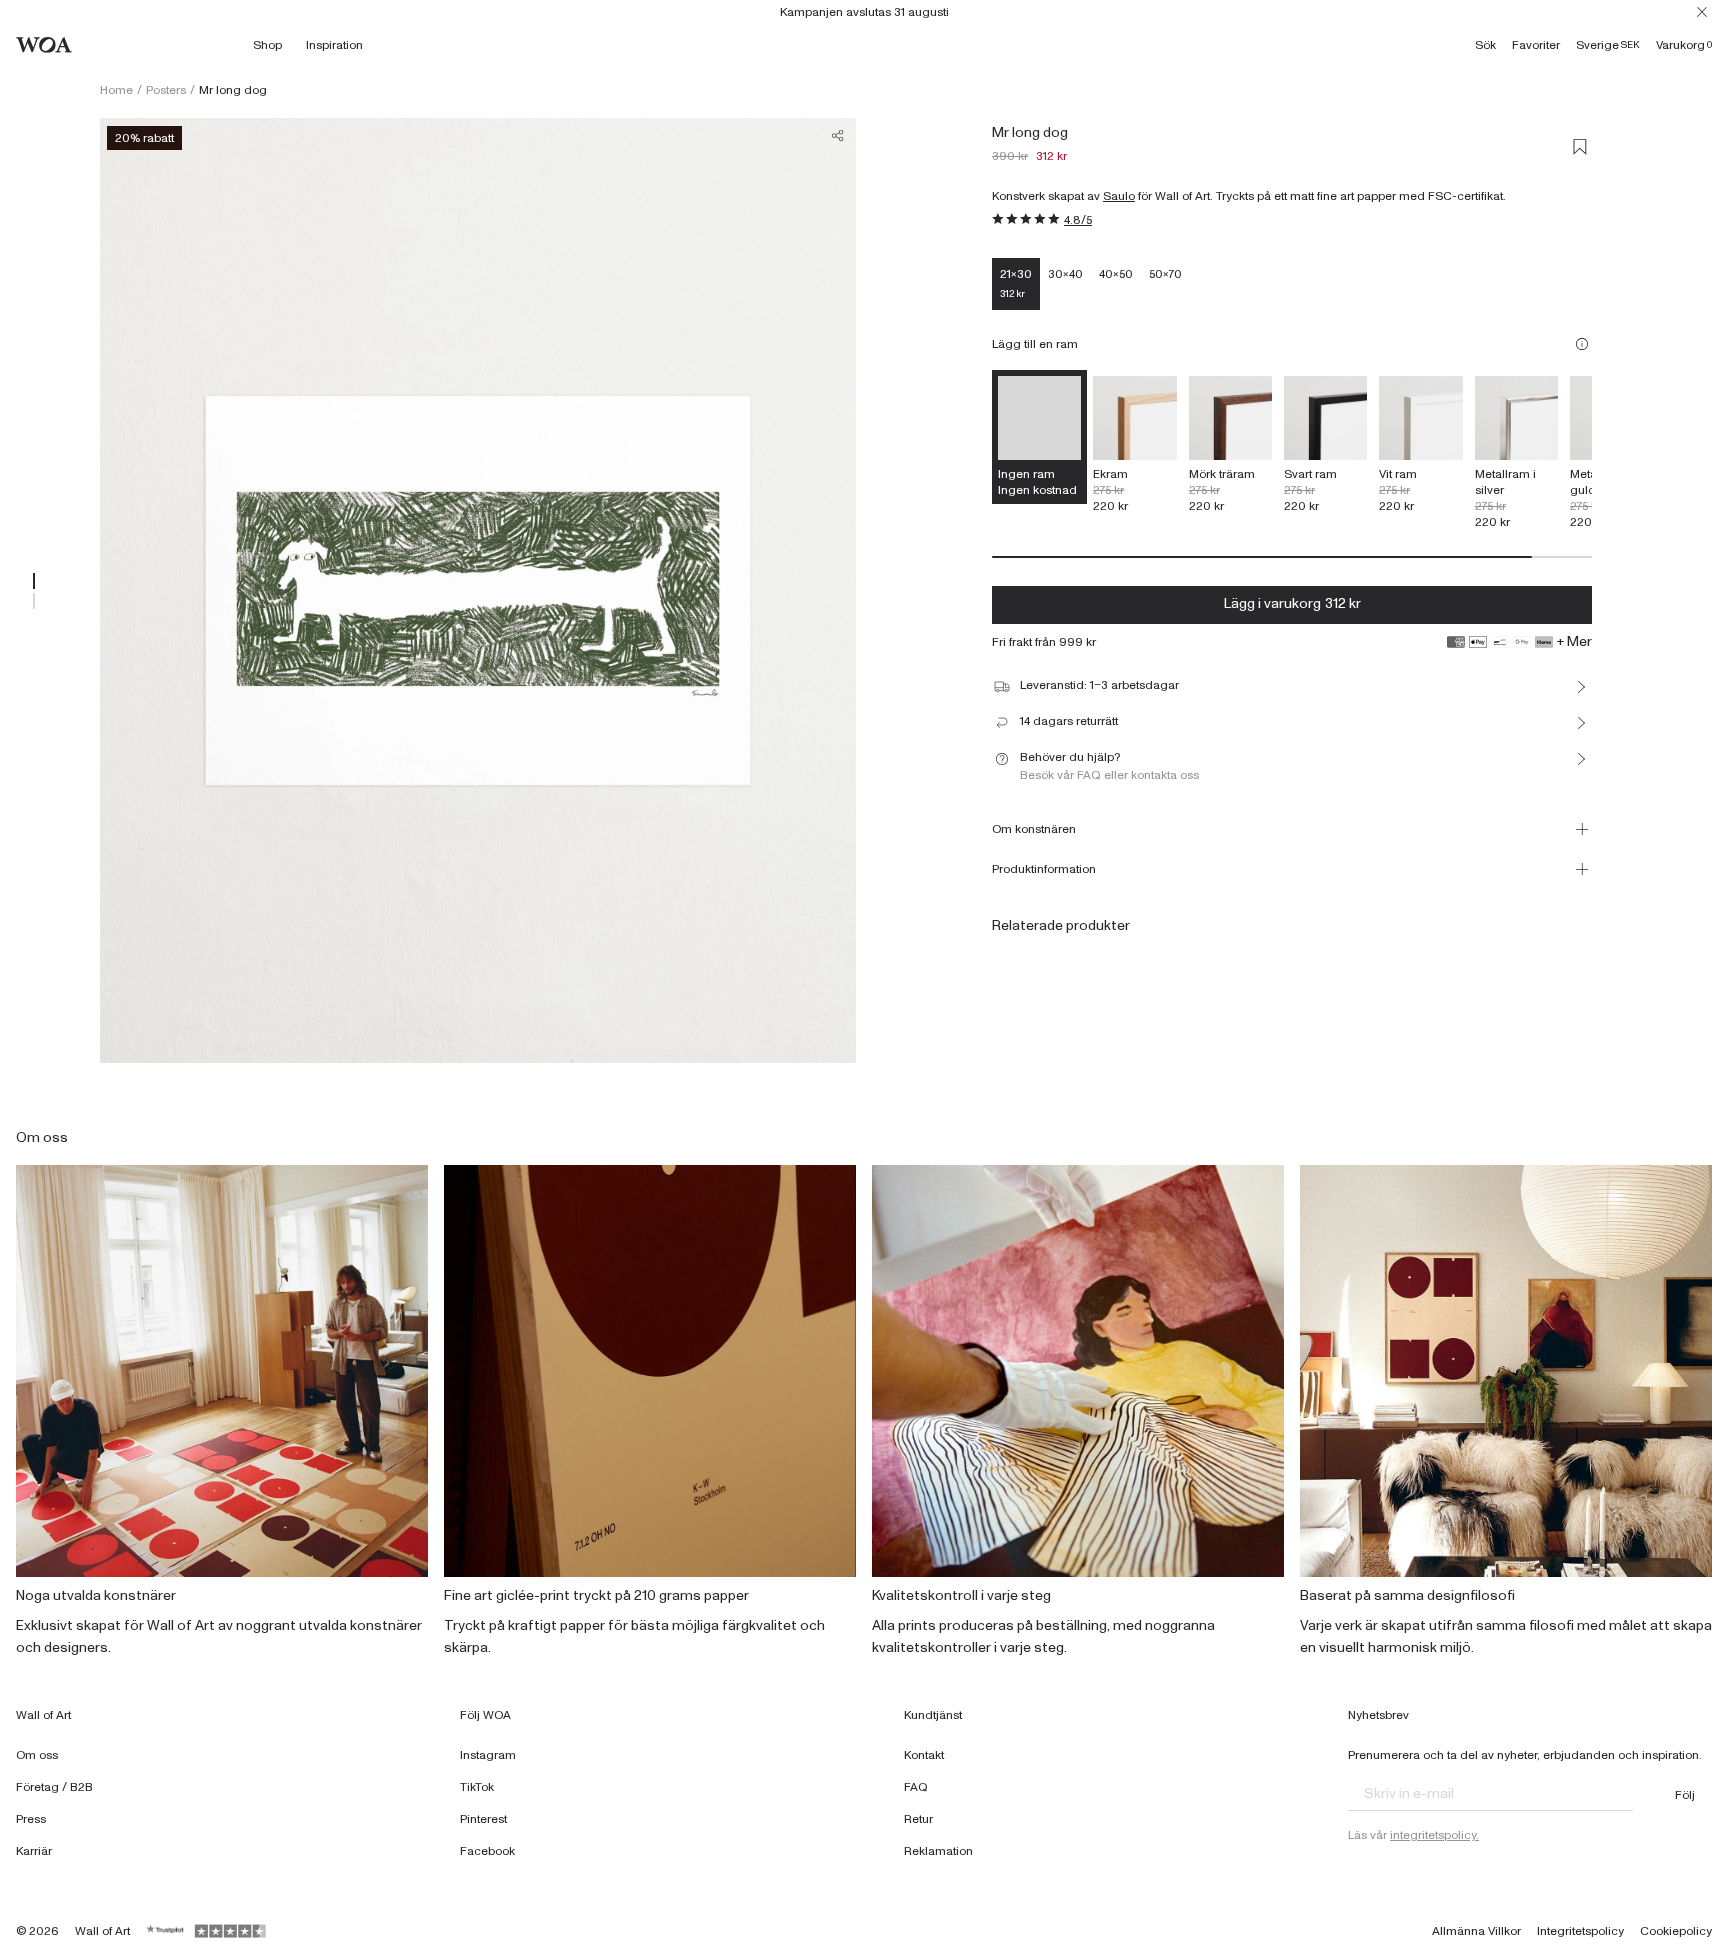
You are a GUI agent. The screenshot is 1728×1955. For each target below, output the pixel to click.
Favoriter (1536, 45)
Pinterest (483, 1819)
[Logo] (44, 45)
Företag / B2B (54, 1787)
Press (31, 1819)
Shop (267, 45)
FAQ (916, 1787)
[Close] (1702, 12)
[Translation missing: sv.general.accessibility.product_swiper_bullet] (34, 581)
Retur (918, 1819)
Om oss (37, 1755)
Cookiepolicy (1676, 1931)
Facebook (487, 1851)
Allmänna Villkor (1476, 1931)
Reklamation (938, 1851)
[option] (1134, 444)
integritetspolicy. (1434, 1835)
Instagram (488, 1755)
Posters (166, 90)
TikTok (477, 1787)
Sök (1485, 45)
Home (116, 90)
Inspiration (334, 45)
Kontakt (924, 1755)
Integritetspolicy (1580, 1931)
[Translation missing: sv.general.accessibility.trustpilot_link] (166, 1931)
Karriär (34, 1851)
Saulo (1119, 196)
